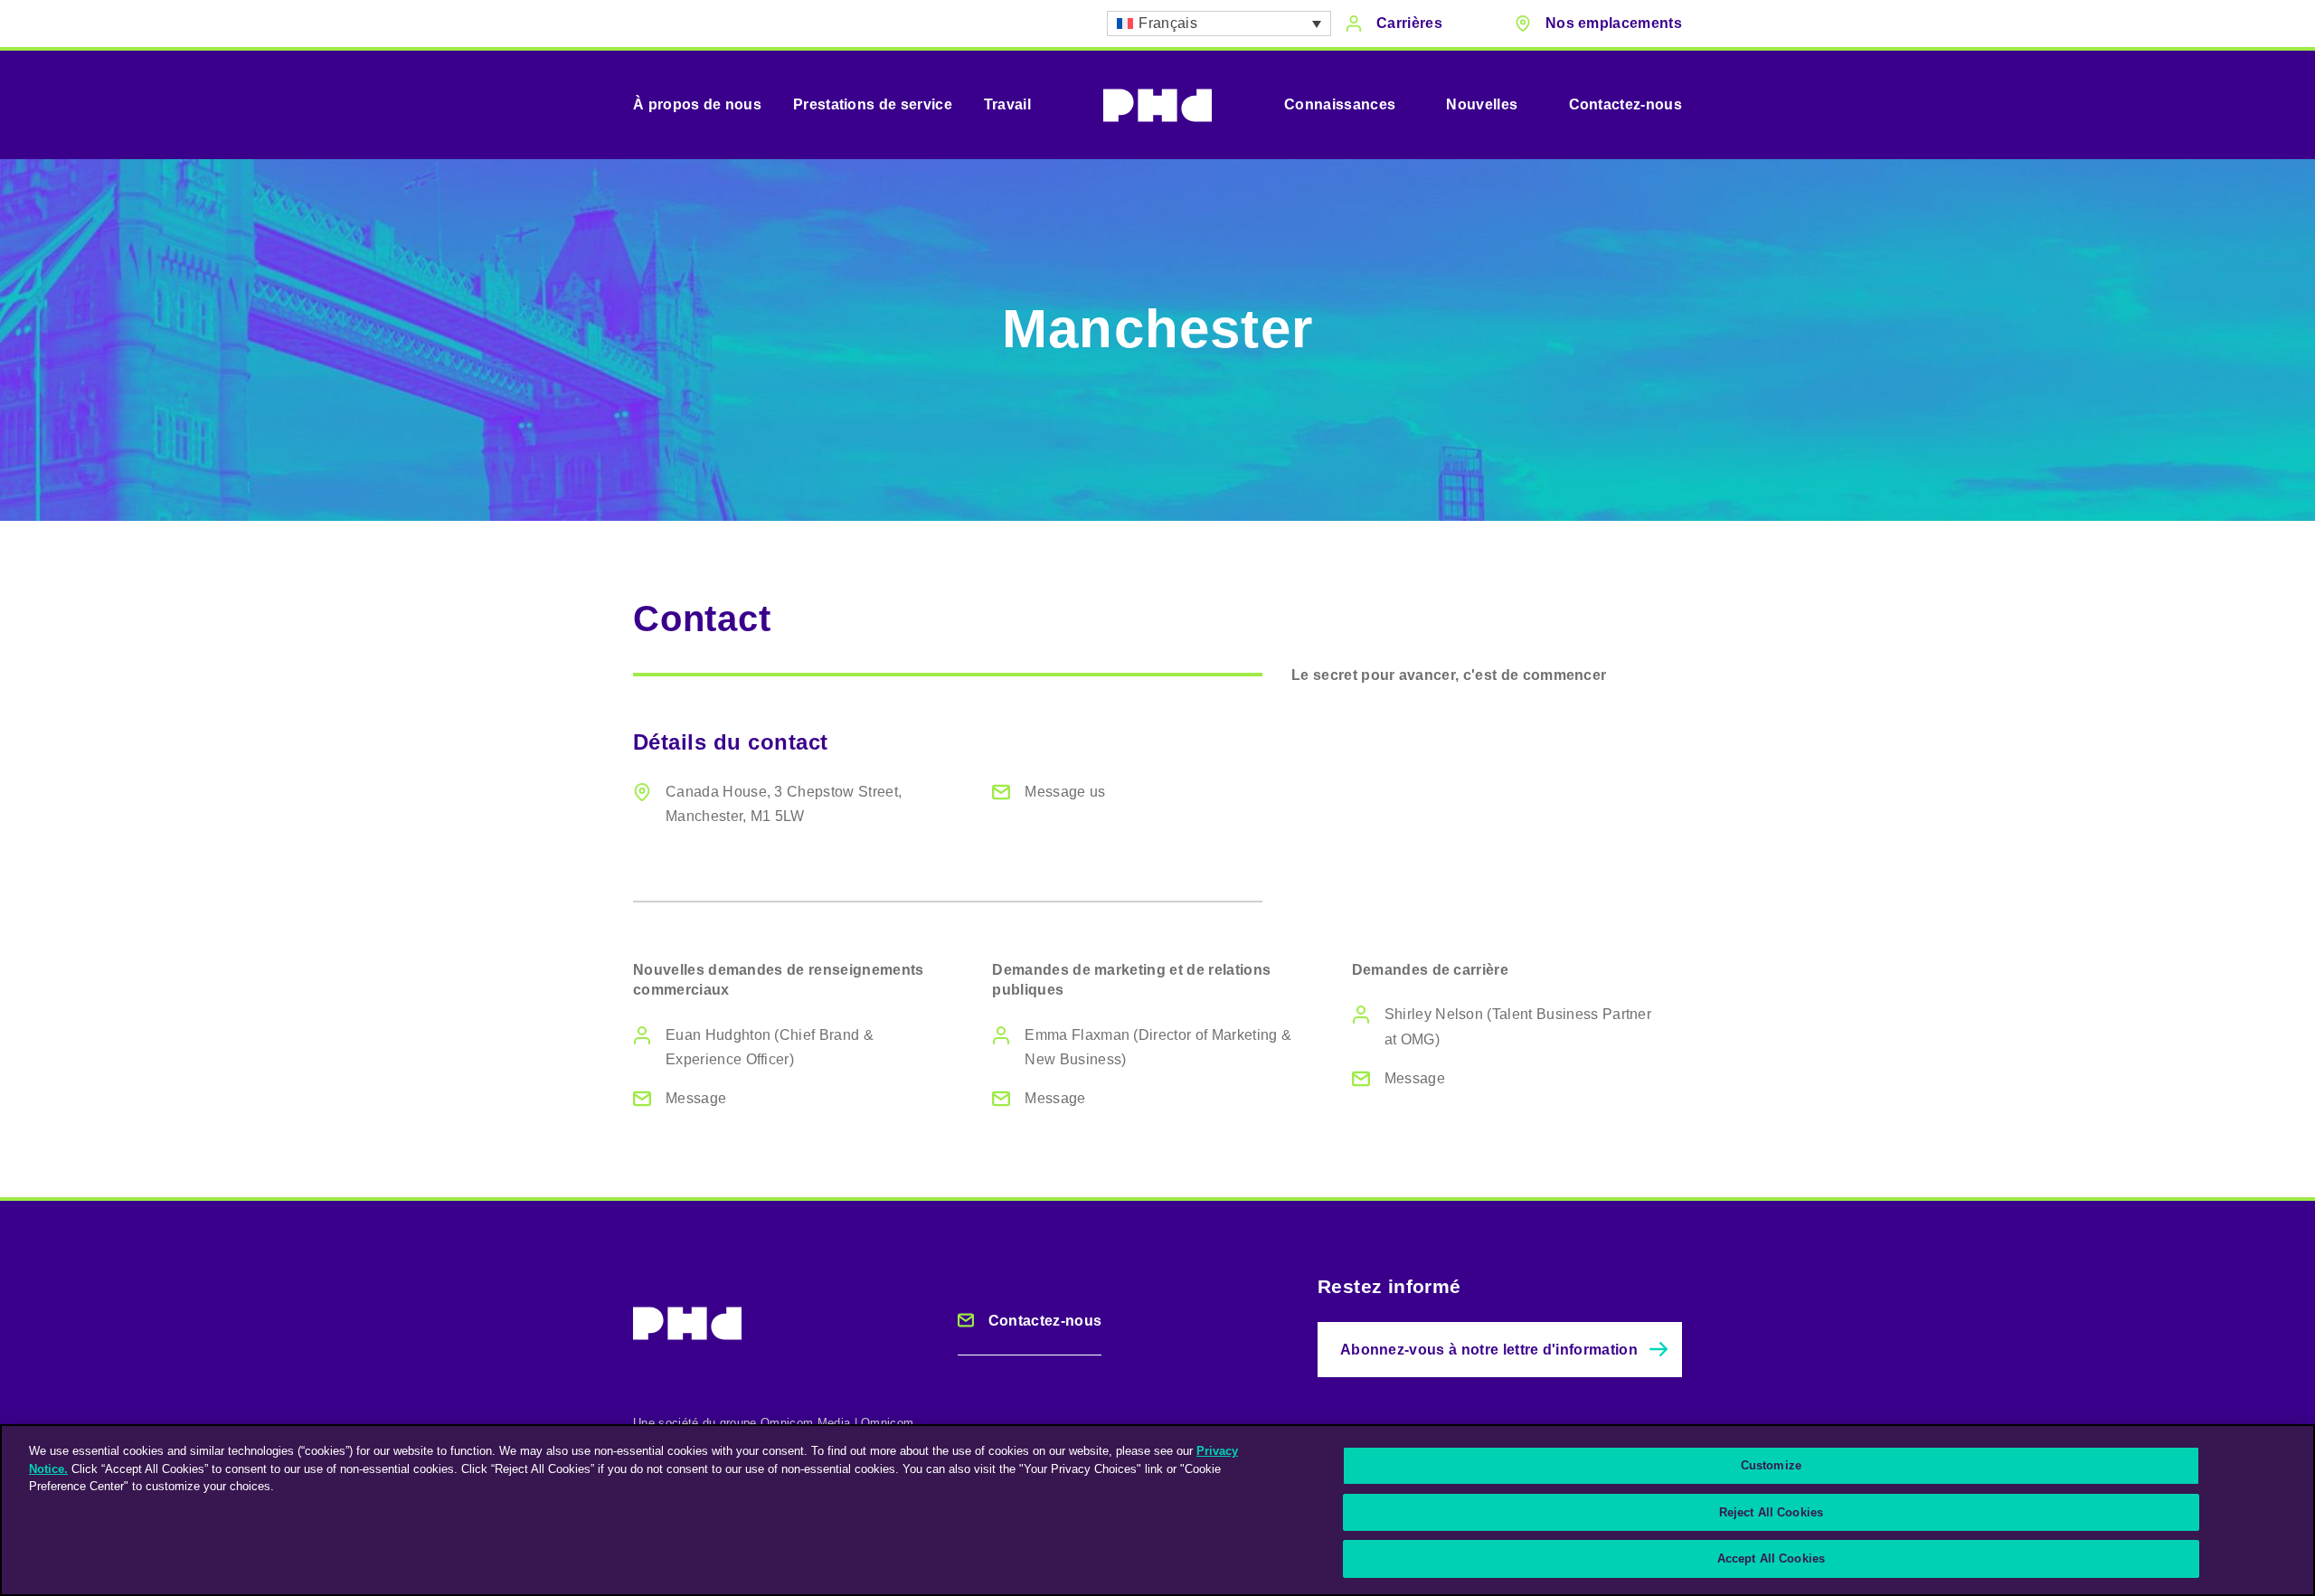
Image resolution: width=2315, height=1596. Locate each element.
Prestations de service (873, 104)
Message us (1065, 792)
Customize (1771, 1465)
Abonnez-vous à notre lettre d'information (1489, 1350)
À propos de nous (697, 104)
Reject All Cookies (1771, 1512)
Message (696, 1098)
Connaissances (1340, 104)
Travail (1007, 104)
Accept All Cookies (1771, 1558)
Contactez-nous (1625, 104)
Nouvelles (1482, 104)
